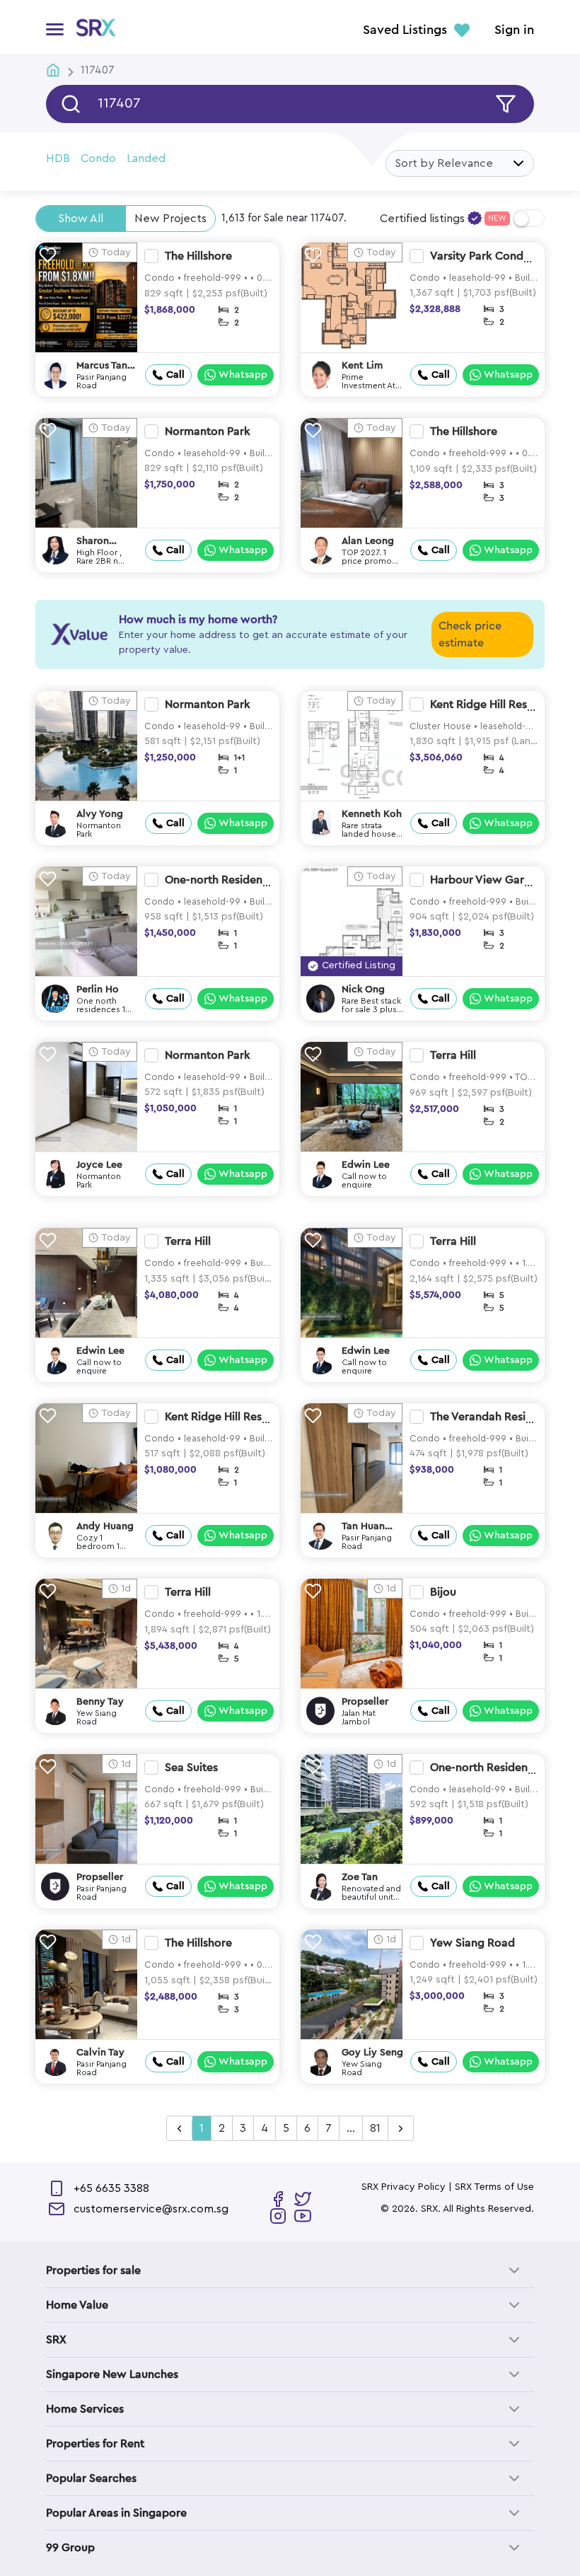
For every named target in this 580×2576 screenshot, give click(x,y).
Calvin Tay (100, 2053)
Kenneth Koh (372, 814)
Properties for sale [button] (93, 2270)
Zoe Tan (360, 1877)
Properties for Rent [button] (95, 2444)
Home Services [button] (85, 2409)
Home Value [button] (77, 2305)
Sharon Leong (93, 541)
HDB (58, 158)
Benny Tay (100, 1702)
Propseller (365, 1702)
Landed (146, 158)
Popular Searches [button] (91, 2478)
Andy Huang (105, 1526)
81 (375, 2128)
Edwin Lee (366, 1165)
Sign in (514, 30)
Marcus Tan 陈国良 (102, 366)
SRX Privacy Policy (404, 2187)
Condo (98, 158)
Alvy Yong (100, 814)
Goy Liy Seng (372, 2053)
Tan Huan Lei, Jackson (369, 1527)
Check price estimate (470, 634)
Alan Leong (368, 541)
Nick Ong (363, 990)
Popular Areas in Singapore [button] (116, 2513)
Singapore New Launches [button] (112, 2374)
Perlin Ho (98, 990)
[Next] (401, 2129)
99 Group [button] (70, 2548)
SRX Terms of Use (494, 2187)
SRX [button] (56, 2340)
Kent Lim (362, 366)
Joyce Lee (99, 1165)
